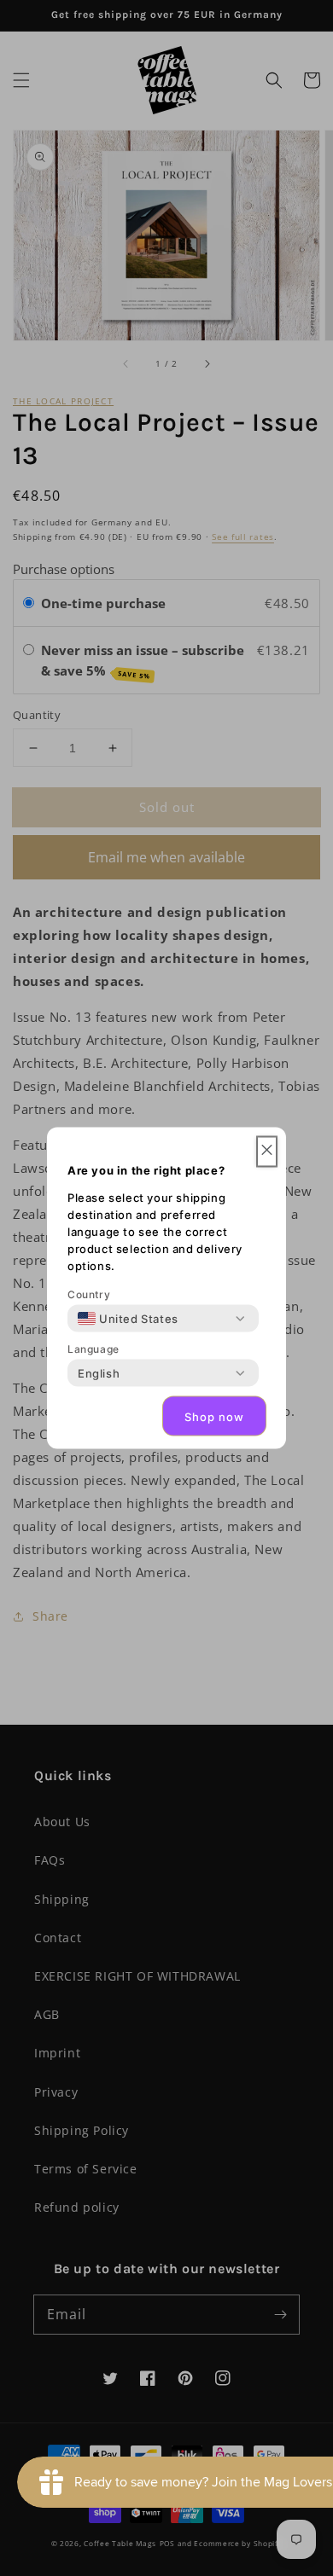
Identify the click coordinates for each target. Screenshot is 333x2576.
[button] (267, 1152)
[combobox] (128, 1319)
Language (93, 1349)
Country (89, 1294)
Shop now (214, 1416)
